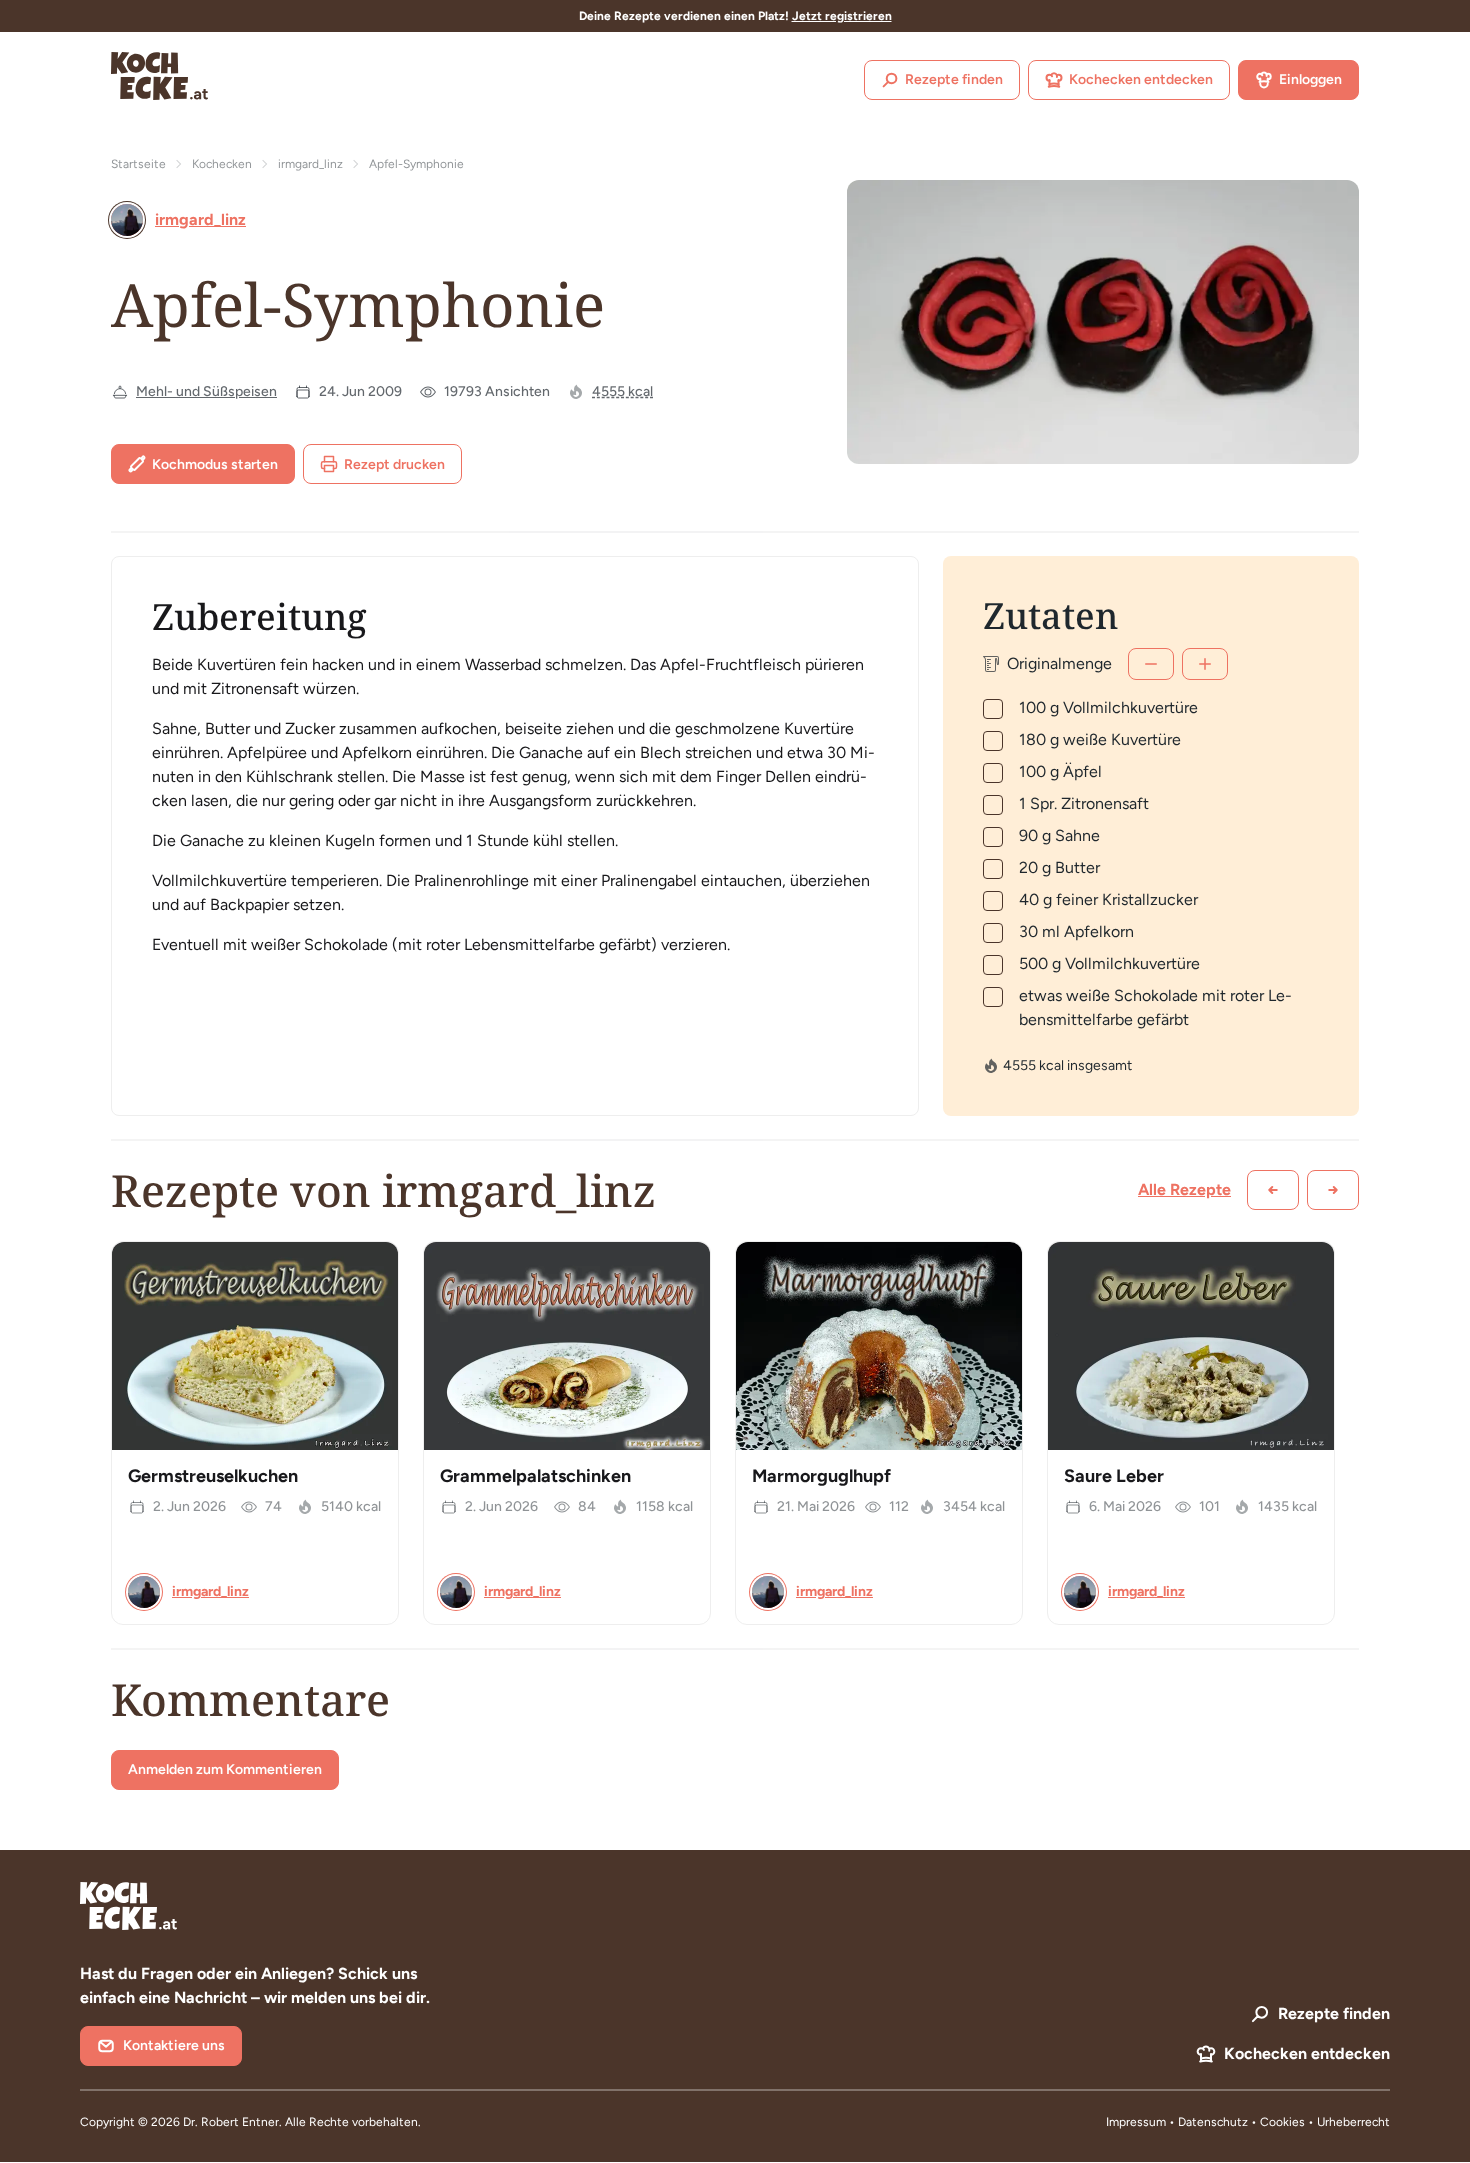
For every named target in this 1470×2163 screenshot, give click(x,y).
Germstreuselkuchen (213, 1476)
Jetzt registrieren (842, 16)
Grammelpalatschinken (535, 1476)
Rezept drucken (394, 464)
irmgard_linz (310, 164)
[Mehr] (1205, 664)
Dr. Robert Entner (231, 2122)
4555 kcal (622, 391)
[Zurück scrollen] (1273, 1190)
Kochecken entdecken (1141, 79)
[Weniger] (1151, 664)
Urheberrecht (1353, 2122)
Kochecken (222, 164)
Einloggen (1310, 79)
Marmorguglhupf (821, 1476)
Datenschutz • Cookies (1243, 2122)
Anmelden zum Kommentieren (225, 1769)
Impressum (1136, 2122)
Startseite (138, 164)
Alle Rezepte (1184, 1189)
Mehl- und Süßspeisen (206, 391)
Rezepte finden (954, 79)
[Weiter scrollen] (1333, 1190)
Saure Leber (1114, 1476)
